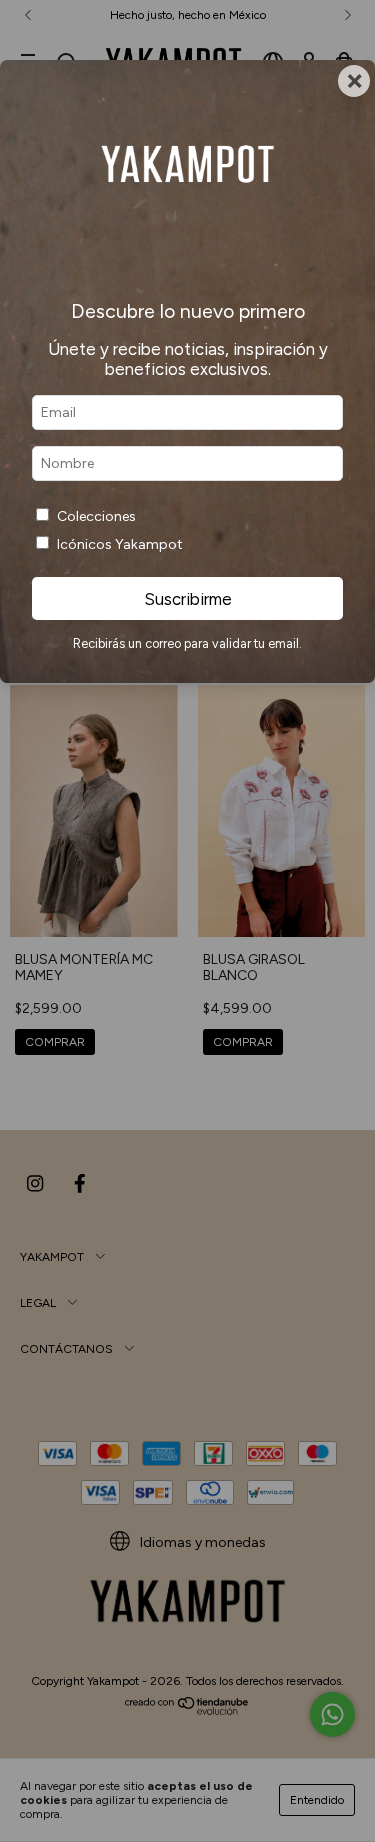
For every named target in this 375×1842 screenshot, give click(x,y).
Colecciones (96, 516)
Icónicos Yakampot (120, 544)
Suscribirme (188, 599)
